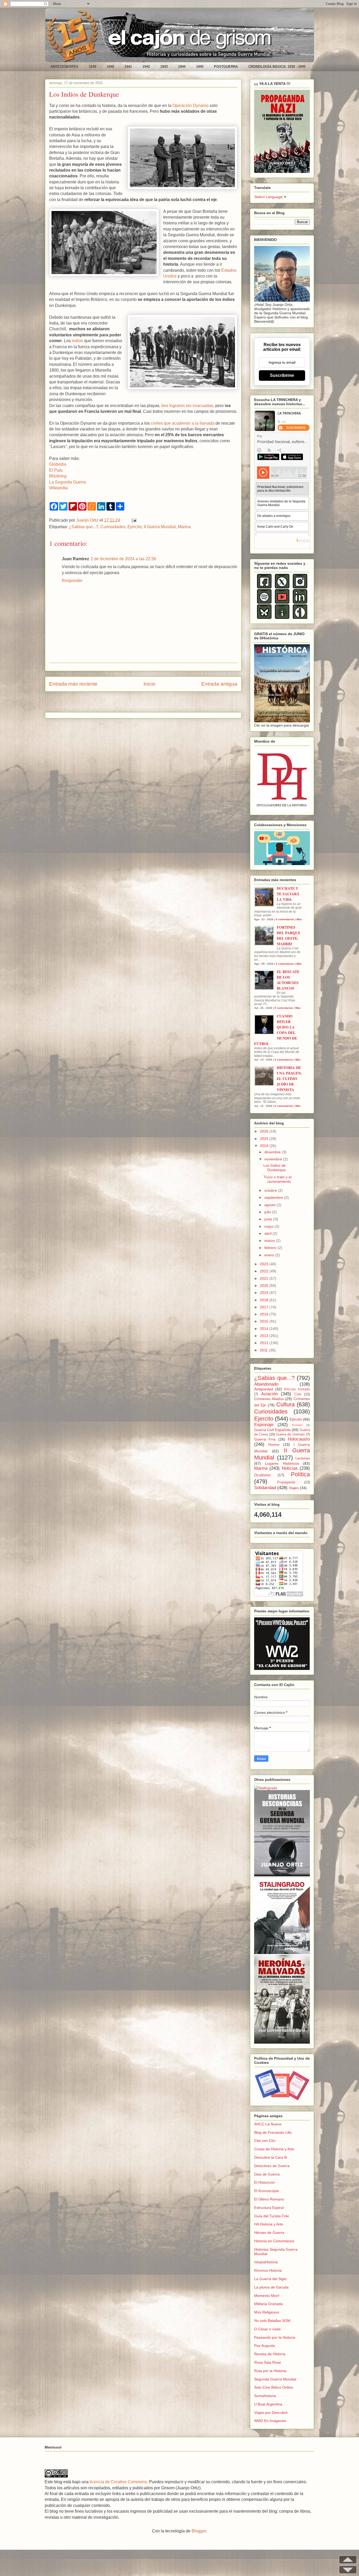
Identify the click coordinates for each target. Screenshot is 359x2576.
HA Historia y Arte (269, 2224)
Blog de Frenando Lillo (273, 2132)
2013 (265, 1336)
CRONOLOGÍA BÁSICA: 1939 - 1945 (277, 67)
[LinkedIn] (300, 602)
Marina (184, 527)
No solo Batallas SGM (272, 2321)
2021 (265, 1278)
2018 (265, 1300)
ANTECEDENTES (64, 67)
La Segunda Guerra (68, 482)
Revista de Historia (270, 2354)
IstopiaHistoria (266, 2262)
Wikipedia (58, 488)
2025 (265, 1139)
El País (56, 470)
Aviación (269, 1394)
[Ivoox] (300, 618)
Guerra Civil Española (272, 1430)
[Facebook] (264, 587)
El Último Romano (269, 2199)
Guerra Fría (265, 1439)
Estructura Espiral (269, 2208)
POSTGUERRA (226, 67)
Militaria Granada (268, 2304)
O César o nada (267, 2329)
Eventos (297, 1425)
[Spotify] (264, 602)
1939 (93, 67)
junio (269, 1219)
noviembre (274, 1159)
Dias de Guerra (267, 2174)
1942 (146, 67)
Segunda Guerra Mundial (275, 2379)
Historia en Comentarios (274, 2241)
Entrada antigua (219, 684)
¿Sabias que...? (84, 527)
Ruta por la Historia (270, 2371)
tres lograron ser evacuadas (187, 406)
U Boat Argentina (268, 2404)
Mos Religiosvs (267, 2312)
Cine (298, 1394)
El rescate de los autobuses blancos (288, 980)
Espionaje (264, 1425)
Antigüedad (264, 1389)
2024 (265, 1146)
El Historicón (265, 2182)
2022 (265, 1271)
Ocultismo (262, 1475)
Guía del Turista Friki (271, 2216)
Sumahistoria (265, 2396)
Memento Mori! (267, 2296)
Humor (274, 1444)
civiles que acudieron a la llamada (183, 423)
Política (300, 1474)
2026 (265, 1131)
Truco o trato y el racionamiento (277, 1179)
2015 (265, 1321)
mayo (270, 1226)
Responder (72, 581)
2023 (265, 1264)
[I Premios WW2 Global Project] (282, 1669)
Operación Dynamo (191, 106)
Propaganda (286, 1482)
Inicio (149, 684)
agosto (271, 1205)
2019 (265, 1293)
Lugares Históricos (282, 1463)
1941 (128, 67)
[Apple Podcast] (282, 618)
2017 (265, 1307)
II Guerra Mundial (160, 527)
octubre (271, 1190)
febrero (271, 1248)
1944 (182, 67)
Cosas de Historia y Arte (274, 2149)
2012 (265, 1343)
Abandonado (266, 1384)
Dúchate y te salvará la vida (288, 894)
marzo (270, 1241)
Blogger (199, 2531)
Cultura (285, 1404)
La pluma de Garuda (271, 2287)
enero (270, 1255)
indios (77, 341)
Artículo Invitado (297, 1389)
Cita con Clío (265, 2141)
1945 (200, 67)
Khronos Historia (268, 2270)
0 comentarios (285, 919)
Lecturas (303, 1458)
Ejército (296, 1419)
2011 (264, 1350)
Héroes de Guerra (269, 2233)
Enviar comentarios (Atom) (157, 704)
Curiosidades (113, 527)
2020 (265, 1286)
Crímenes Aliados (269, 1399)
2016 (265, 1314)
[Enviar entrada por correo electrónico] (133, 520)
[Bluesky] (264, 618)
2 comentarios (285, 964)
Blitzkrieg (58, 476)
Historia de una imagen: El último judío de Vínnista (289, 1079)
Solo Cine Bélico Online (274, 2387)
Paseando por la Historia (275, 2337)
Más (299, 919)
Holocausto (299, 1439)
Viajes (294, 1488)
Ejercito (135, 527)
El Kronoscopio (267, 2191)
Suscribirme (282, 375)
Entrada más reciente (73, 684)
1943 (164, 67)
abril (268, 1233)
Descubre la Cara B (270, 2157)
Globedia (58, 464)
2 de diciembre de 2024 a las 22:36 (123, 559)
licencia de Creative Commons (118, 2482)
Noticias (290, 1468)
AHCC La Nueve (268, 2124)
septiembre (274, 1197)
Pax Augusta (265, 2346)
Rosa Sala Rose (268, 2362)
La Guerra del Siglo (270, 2279)
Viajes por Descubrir (271, 2413)
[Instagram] (300, 587)
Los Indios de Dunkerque (275, 1168)
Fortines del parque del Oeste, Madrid (289, 935)
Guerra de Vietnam (290, 1434)
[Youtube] (282, 602)
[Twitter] (282, 587)
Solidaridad (265, 1488)
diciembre (273, 1152)
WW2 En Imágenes (270, 2421)
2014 (265, 1329)
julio (268, 1212)
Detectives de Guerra (272, 2166)
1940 (110, 67)
